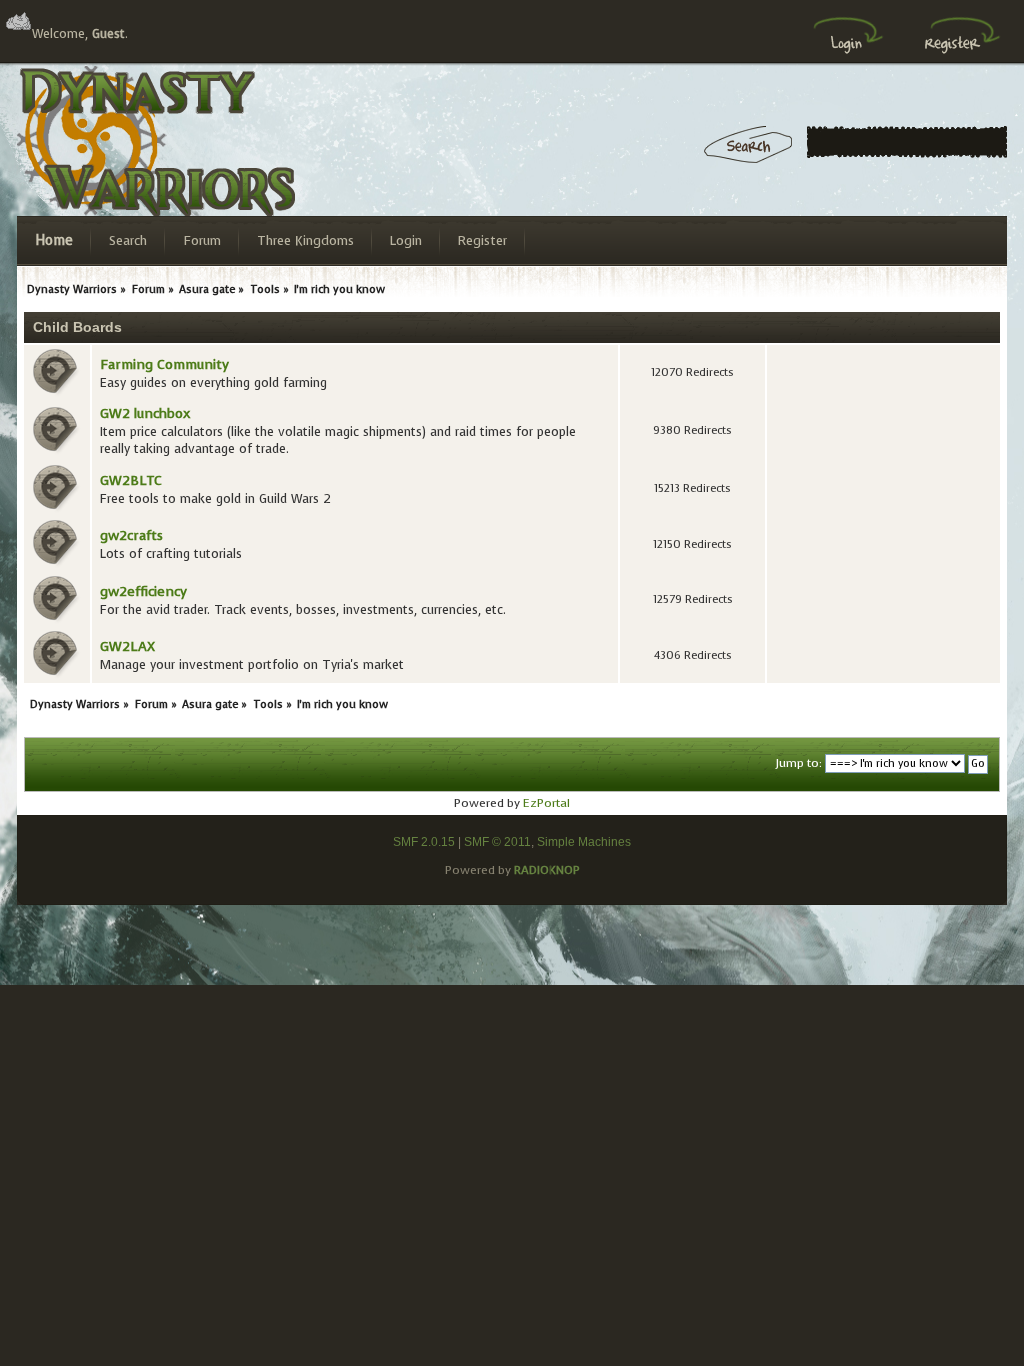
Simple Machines (584, 842)
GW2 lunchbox (145, 413)
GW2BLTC (131, 480)
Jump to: (799, 763)
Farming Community (164, 364)
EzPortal (546, 803)
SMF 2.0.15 (424, 842)
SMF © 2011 (497, 842)
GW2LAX (127, 646)
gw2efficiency (143, 591)
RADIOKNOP (547, 870)
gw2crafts (131, 535)
